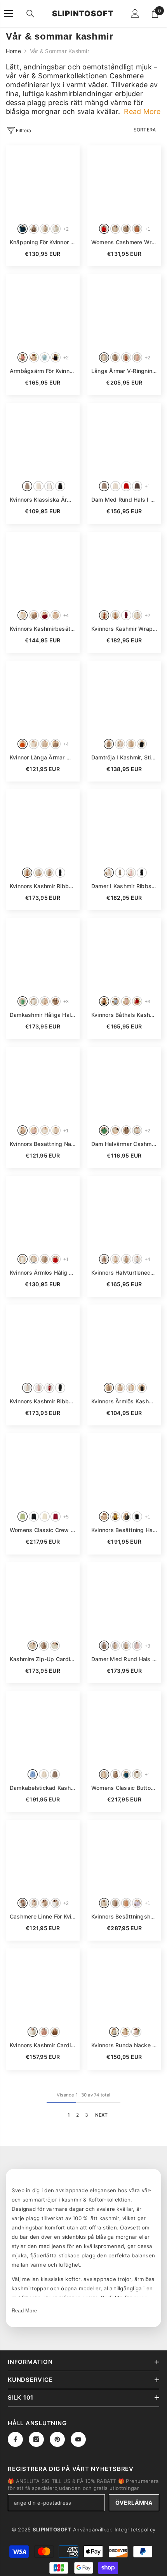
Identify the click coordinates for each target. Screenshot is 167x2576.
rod (104, 229)
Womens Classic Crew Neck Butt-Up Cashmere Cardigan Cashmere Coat (43, 1530)
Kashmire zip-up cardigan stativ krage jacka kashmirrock (43, 1659)
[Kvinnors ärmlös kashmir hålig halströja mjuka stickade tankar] (124, 1341)
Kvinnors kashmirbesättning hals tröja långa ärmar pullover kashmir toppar (43, 629)
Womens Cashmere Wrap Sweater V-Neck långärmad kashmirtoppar (124, 242)
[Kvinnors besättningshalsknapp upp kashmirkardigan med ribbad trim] (124, 1857)
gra (126, 1517)
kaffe (137, 486)
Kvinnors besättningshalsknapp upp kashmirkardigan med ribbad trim (124, 1916)
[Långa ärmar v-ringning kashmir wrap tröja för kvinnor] (124, 311)
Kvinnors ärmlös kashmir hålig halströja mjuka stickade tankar (124, 1401)
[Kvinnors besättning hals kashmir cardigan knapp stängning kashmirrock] (124, 1470)
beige (45, 229)
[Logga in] (135, 14)
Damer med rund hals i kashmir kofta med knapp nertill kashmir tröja (124, 1659)
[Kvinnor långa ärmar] (43, 697)
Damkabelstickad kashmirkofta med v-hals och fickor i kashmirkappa (43, 1788)
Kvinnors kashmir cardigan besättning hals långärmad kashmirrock (43, 2045)
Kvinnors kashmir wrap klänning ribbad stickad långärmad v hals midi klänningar (124, 629)
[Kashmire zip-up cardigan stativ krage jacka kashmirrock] (43, 1599)
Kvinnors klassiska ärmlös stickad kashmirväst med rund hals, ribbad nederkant (43, 499)
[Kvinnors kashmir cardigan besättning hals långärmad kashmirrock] (43, 1985)
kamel (137, 229)
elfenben (56, 229)
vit (23, 615)
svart (56, 357)
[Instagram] (36, 2439)
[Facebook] (15, 2439)
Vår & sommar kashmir (60, 51)
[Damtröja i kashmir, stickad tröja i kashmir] (124, 697)
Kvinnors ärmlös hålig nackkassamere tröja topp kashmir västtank (43, 1272)
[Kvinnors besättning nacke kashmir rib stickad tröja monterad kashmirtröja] (43, 1084)
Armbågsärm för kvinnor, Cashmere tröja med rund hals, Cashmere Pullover (43, 371)
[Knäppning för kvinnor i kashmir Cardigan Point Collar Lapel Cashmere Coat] (43, 182)
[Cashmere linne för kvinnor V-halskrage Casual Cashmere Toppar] (43, 1857)
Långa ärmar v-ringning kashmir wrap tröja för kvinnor (124, 371)
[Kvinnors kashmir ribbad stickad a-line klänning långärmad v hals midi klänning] (43, 826)
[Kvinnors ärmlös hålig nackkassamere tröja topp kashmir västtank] (43, 1213)
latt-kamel (45, 1903)
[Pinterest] (57, 2439)
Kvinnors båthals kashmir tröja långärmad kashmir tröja (124, 1015)
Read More (24, 2311)
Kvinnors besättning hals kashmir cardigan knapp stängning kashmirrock (124, 1530)
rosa (23, 357)
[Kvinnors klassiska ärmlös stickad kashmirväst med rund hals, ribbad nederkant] (43, 440)
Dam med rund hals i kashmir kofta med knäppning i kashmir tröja (124, 499)
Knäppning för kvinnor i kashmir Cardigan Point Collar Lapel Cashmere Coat (43, 242)
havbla (23, 229)
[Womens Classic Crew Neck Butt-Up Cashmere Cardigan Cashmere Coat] (43, 1470)
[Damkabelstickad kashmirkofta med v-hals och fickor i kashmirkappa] (43, 1728)
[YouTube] (78, 2439)
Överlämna (134, 2503)
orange (23, 744)
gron (23, 1001)
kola (104, 615)
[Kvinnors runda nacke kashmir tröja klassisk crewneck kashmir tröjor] (124, 1985)
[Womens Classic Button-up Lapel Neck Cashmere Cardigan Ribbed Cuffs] (124, 1728)
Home (13, 51)
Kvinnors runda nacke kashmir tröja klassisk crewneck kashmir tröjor (124, 2045)
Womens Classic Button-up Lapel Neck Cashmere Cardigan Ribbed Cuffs (124, 1788)
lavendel (137, 1903)
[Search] (30, 14)
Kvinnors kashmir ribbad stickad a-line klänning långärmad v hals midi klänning (43, 886)
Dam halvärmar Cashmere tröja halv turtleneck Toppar (124, 1144)
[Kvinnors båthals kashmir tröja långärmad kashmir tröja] (124, 955)
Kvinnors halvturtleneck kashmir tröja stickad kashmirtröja (124, 1272)
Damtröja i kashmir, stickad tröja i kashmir (124, 757)
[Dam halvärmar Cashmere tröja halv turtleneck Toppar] (124, 1084)
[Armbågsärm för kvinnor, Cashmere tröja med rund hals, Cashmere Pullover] (43, 311)
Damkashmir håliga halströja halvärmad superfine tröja (43, 1015)
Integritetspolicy (135, 2529)
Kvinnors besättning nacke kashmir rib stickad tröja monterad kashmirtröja (43, 1144)
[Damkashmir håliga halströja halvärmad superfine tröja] (43, 955)
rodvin (126, 615)
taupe (34, 229)
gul (115, 1517)
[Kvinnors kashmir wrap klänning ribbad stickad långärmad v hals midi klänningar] (124, 569)
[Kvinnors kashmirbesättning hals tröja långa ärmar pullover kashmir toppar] (43, 569)
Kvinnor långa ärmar (43, 757)
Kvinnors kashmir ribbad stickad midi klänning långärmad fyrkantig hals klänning (43, 1401)
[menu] (9, 14)
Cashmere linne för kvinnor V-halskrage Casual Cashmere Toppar (43, 1916)
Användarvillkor (92, 2529)
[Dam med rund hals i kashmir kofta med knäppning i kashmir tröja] (124, 440)
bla (45, 357)
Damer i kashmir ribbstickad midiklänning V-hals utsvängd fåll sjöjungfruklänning (124, 886)
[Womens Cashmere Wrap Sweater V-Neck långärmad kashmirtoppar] (124, 182)
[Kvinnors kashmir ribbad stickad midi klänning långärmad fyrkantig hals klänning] (43, 1341)
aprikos (27, 1388)
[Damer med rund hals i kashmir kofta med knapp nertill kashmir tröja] (124, 1599)
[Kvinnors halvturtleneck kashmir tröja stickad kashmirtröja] (124, 1213)
